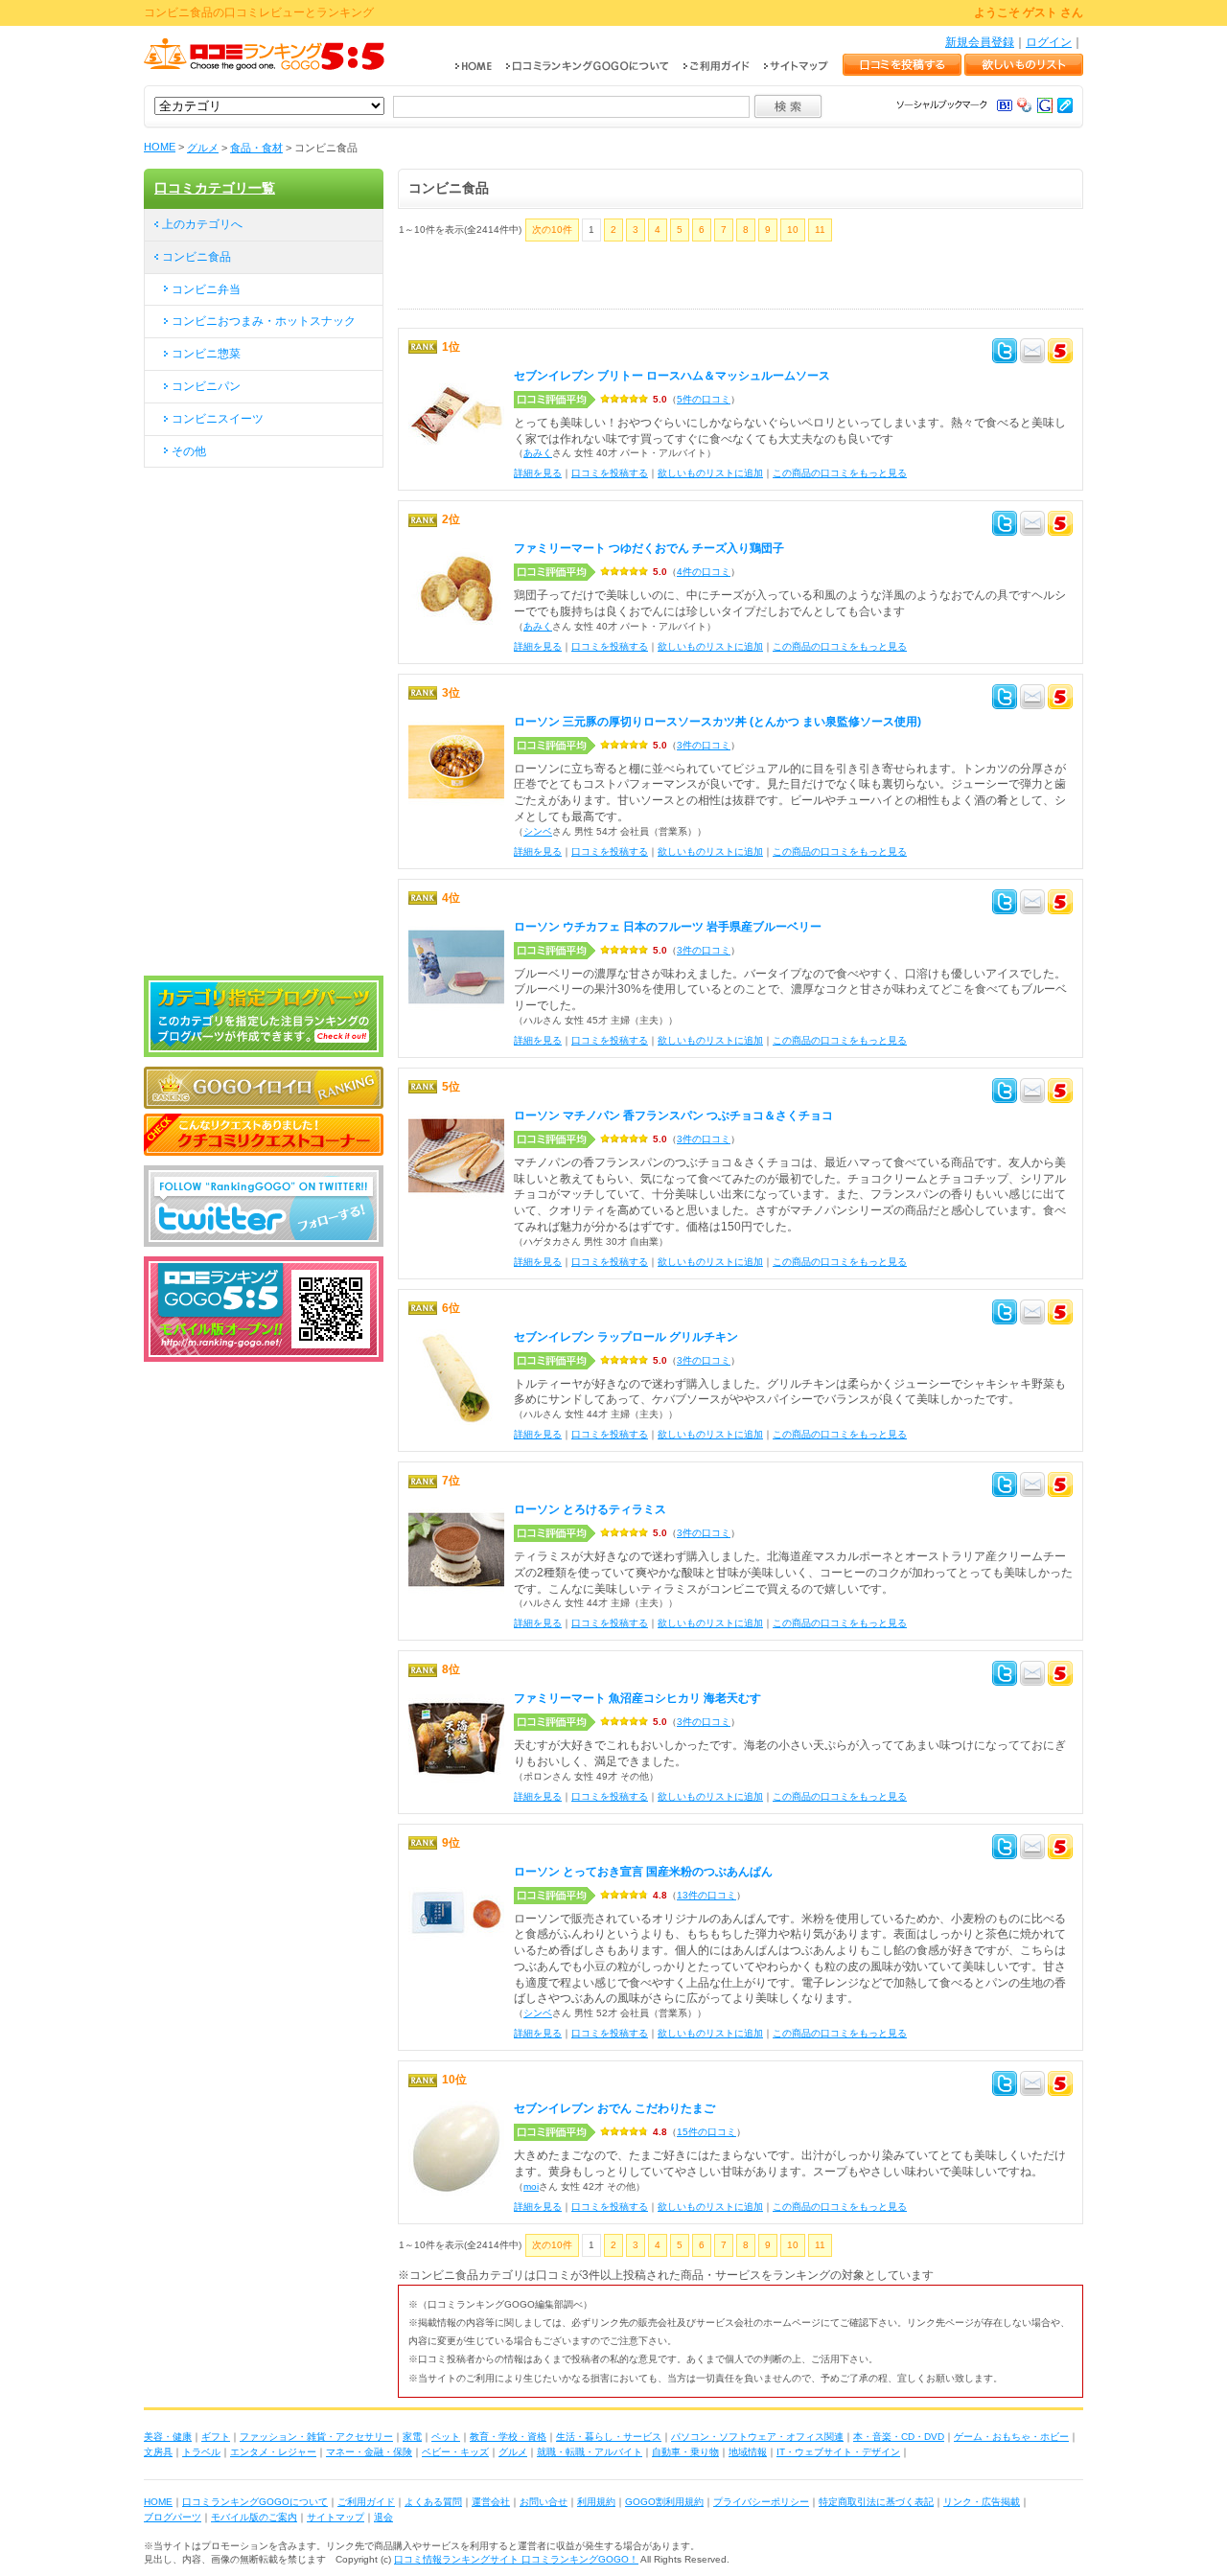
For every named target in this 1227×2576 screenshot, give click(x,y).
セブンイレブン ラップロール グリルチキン (626, 1337)
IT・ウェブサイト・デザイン (838, 2452)
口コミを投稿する (610, 473)
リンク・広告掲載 (982, 2502)
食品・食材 (256, 148)
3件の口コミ (704, 745)
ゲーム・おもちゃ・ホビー (1011, 2437)
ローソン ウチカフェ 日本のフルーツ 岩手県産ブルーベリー (668, 927)
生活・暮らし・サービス (609, 2437)
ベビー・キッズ (455, 2452)
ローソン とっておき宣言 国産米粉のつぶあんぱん (643, 1872)
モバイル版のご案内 (254, 2517)
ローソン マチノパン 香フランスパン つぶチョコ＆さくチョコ (673, 1115)
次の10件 (552, 230)
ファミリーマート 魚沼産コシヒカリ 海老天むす (637, 1698)
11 (820, 230)
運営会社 (491, 2502)
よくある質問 (433, 2502)
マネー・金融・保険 (369, 2452)
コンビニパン (206, 386)
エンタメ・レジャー (273, 2452)
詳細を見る (538, 473)
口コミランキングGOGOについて (255, 2502)
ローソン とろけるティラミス (590, 1509)
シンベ (538, 831)
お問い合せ (544, 2502)
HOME (160, 147)
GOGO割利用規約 (664, 2502)
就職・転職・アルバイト (590, 2452)
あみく (538, 453)
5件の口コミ (704, 399)
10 (793, 230)
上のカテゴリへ (202, 224)
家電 (412, 2437)
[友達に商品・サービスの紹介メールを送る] (1032, 354)
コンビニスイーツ (218, 419)
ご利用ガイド (366, 2502)
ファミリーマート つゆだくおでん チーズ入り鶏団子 (649, 548)
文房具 (158, 2452)
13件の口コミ (706, 1895)
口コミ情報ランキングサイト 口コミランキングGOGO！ (516, 2559)
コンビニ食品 (197, 257)
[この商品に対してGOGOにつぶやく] (1060, 354)
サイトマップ (336, 2517)
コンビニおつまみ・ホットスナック (264, 321)
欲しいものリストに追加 (710, 473)
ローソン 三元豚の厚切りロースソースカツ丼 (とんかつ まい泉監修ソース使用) (718, 722)
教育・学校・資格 (508, 2437)
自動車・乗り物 (685, 2452)
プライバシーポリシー (761, 2502)
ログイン (1049, 42)
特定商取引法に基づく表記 (876, 2502)
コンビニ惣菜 (206, 354)
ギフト (216, 2437)
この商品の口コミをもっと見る (840, 473)
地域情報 (748, 2452)
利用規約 (596, 2502)
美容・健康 (168, 2437)
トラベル (201, 2452)
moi (531, 2186)
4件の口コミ (704, 572)
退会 (383, 2517)
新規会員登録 (980, 42)
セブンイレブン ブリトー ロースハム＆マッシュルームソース (672, 376)
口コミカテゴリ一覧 (215, 188)
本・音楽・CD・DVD (899, 2437)
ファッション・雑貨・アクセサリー (316, 2437)
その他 (189, 451)
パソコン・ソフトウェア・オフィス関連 (757, 2437)
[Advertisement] (622, 280)
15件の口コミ (706, 2132)
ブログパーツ (173, 2517)
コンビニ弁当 (206, 289)
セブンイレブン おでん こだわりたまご (614, 2108)
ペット (446, 2437)
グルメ (203, 148)
